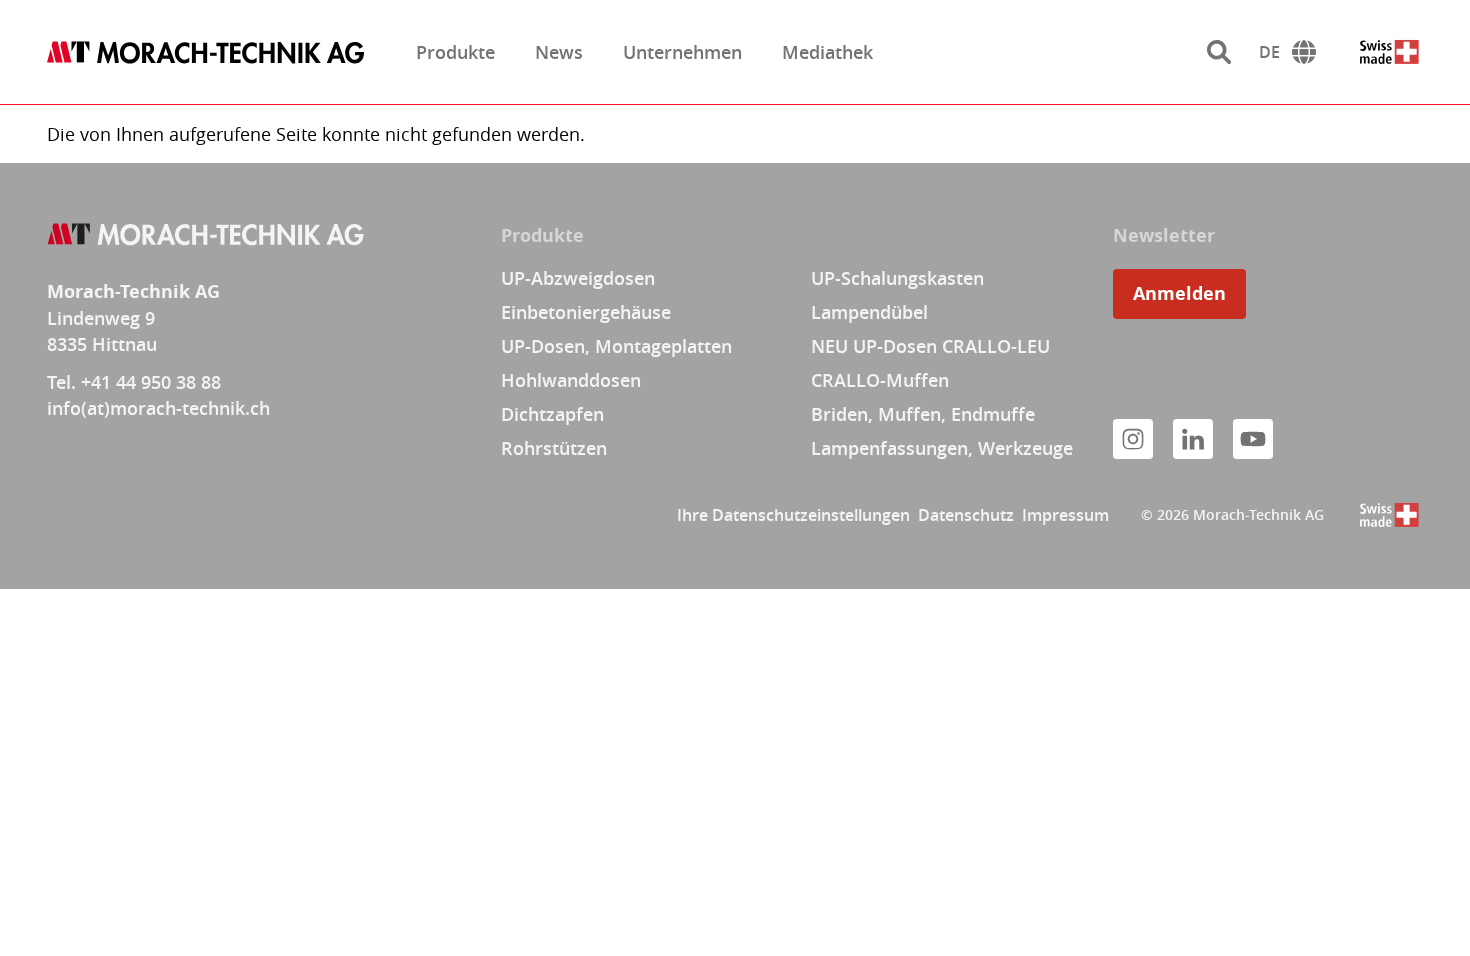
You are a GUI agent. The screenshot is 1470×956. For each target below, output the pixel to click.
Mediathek (827, 52)
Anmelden (1179, 293)
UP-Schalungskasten (897, 278)
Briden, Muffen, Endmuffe (923, 414)
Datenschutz (966, 515)
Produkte (455, 52)
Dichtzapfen (552, 414)
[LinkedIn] (1193, 439)
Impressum (1065, 515)
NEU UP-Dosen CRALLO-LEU (930, 346)
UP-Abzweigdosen (578, 278)
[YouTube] (1253, 439)
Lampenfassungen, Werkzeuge (942, 448)
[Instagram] (1133, 439)
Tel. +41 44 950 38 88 (134, 382)
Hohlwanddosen (571, 380)
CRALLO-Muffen (880, 380)
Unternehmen (682, 52)
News (559, 52)
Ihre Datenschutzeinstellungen (793, 515)
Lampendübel (869, 312)
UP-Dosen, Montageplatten (616, 346)
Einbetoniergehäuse (586, 312)
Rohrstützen (554, 448)
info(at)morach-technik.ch (158, 408)
